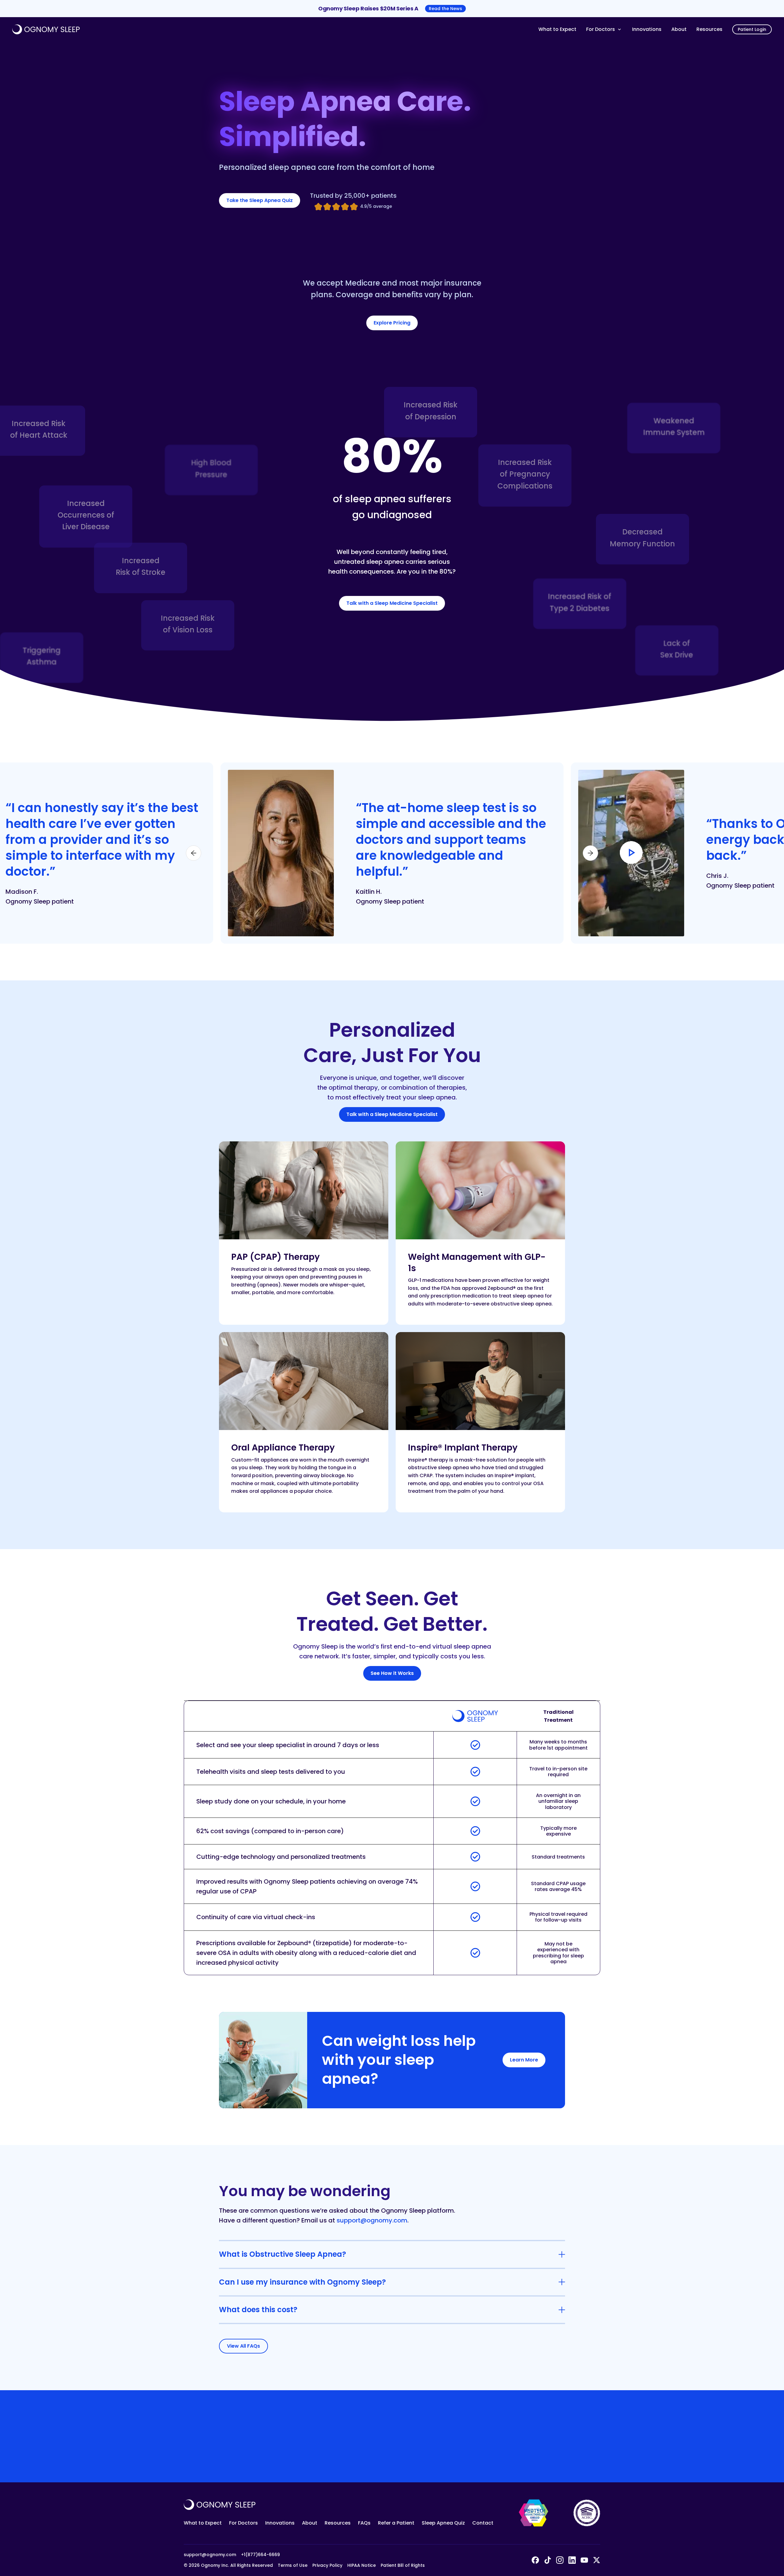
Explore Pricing (392, 323)
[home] (273, 29)
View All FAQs (243, 2346)
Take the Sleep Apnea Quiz (260, 200)
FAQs (364, 2523)
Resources (709, 29)
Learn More (524, 2060)
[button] (604, 29)
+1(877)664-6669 (260, 2555)
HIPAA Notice (362, 2565)
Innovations (647, 29)
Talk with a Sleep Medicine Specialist (392, 603)
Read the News (445, 9)
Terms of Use (293, 2565)
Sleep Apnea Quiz (443, 2523)
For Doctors (243, 2523)
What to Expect (557, 29)
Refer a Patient (396, 2523)
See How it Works (392, 1673)
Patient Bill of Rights (403, 2565)
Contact (483, 2523)
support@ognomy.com (372, 2220)
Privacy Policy (327, 2565)
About (679, 29)
